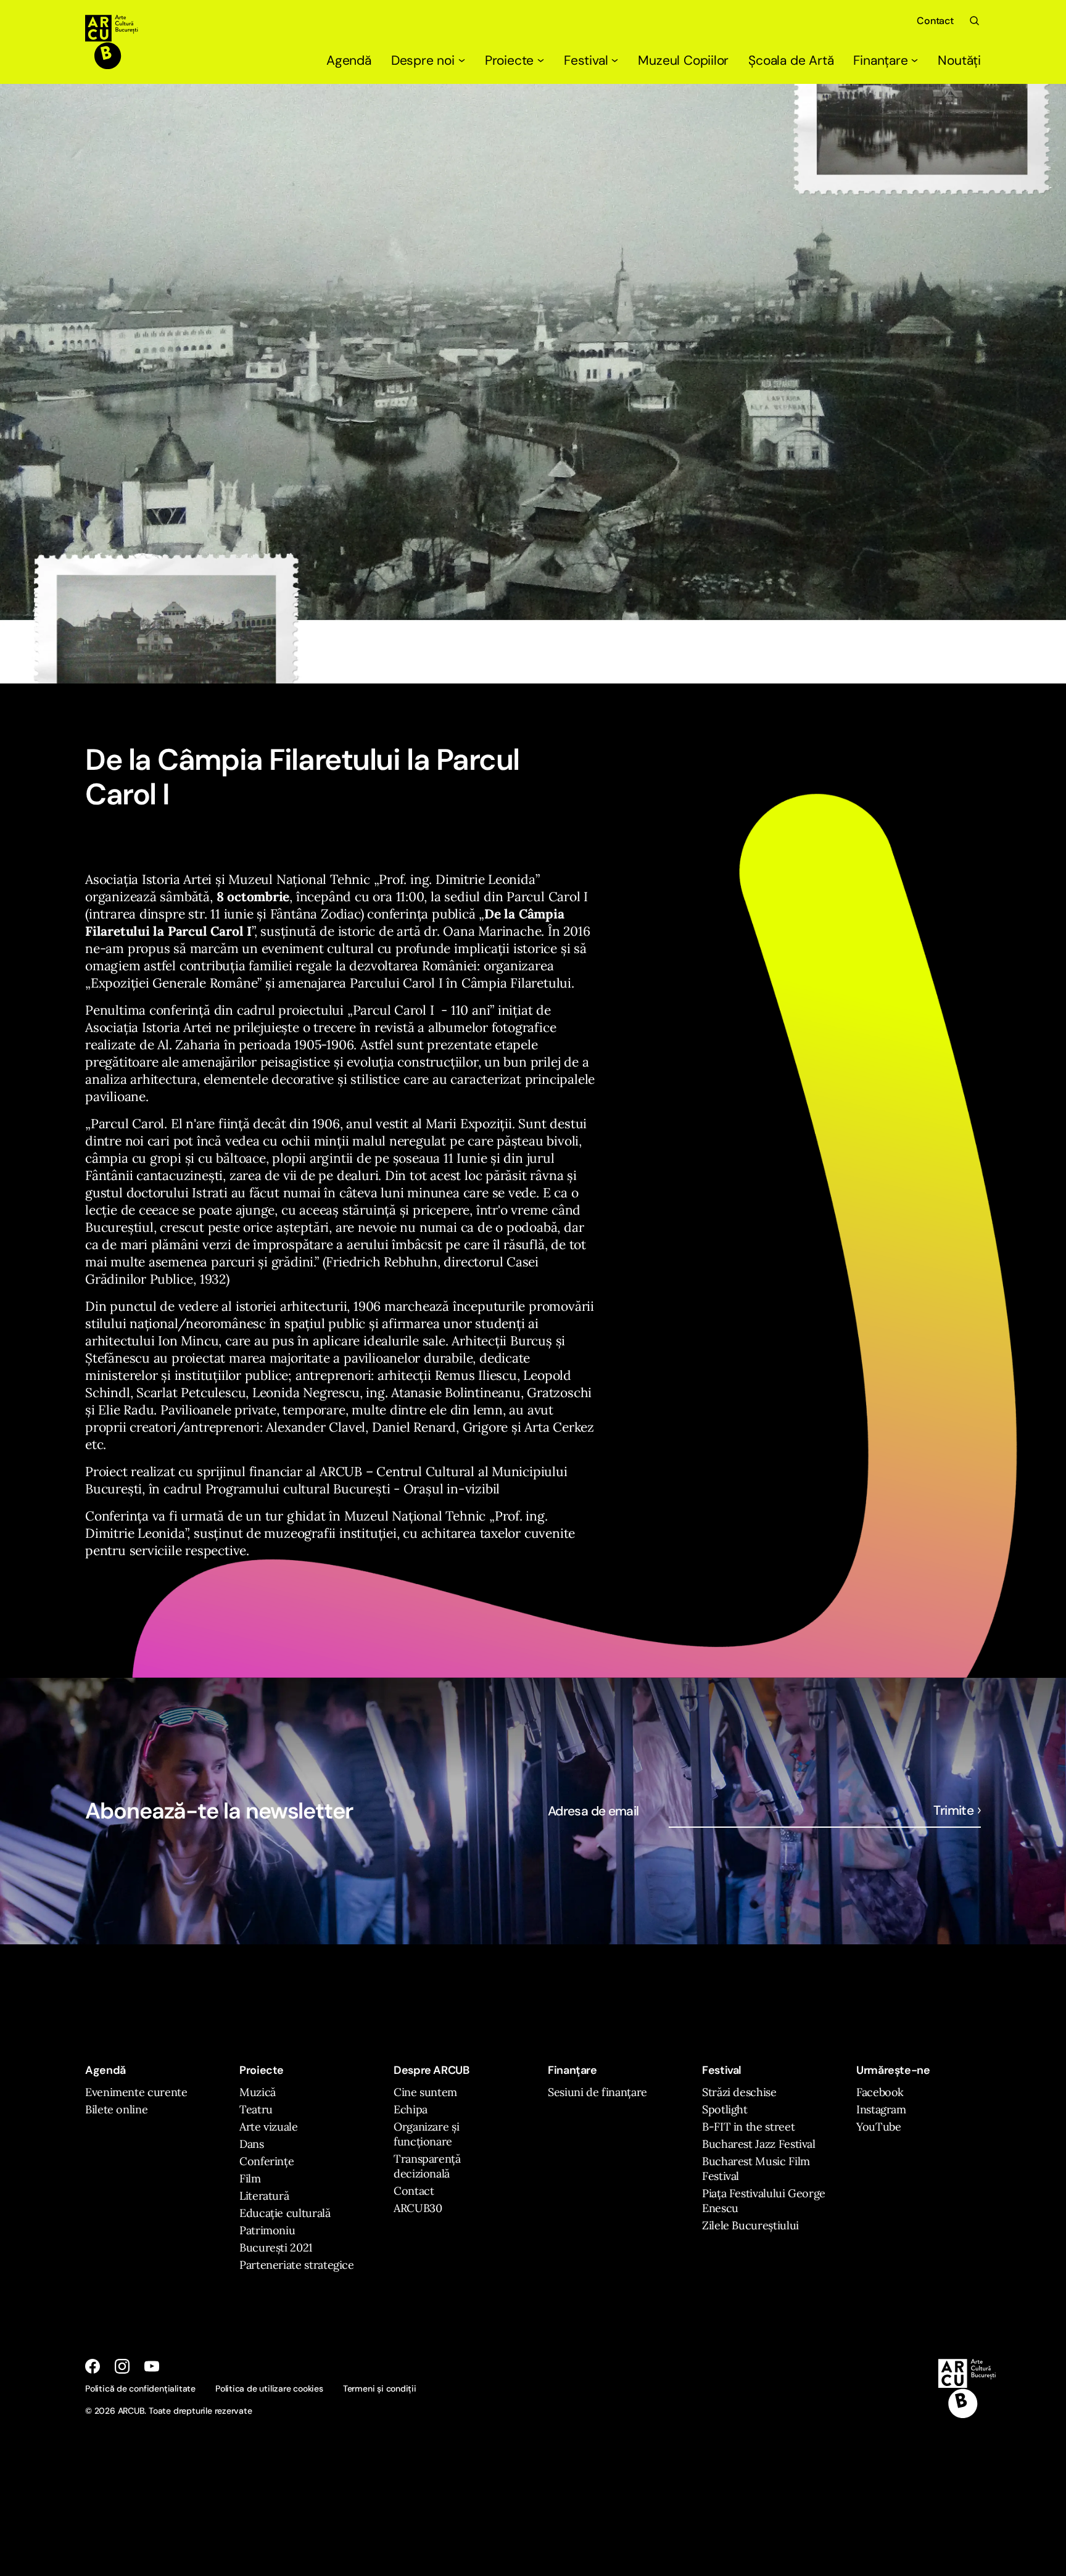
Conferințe (266, 2161)
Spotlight (725, 2109)
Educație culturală (285, 2213)
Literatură (264, 2196)
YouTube (878, 2127)
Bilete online (116, 2109)
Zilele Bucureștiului (750, 2225)
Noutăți (959, 60)
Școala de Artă (791, 60)
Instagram (881, 2109)
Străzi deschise (739, 2092)
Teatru (256, 2109)
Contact (935, 21)
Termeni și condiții (380, 2388)
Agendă (349, 60)
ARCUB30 (418, 2208)
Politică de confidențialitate (140, 2388)
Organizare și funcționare (426, 2134)
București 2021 (276, 2248)
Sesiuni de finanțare (597, 2092)
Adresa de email (593, 1811)
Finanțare (880, 60)
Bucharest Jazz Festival (759, 2144)
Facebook (880, 2092)
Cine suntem (425, 2092)
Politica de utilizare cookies (269, 2388)
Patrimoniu (267, 2230)
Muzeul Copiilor (683, 60)
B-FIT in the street (748, 2127)
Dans (252, 2144)
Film (250, 2178)
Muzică (258, 2092)
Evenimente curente (136, 2092)
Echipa (411, 2109)
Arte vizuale (269, 2127)
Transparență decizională (427, 2166)
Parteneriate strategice (297, 2265)
